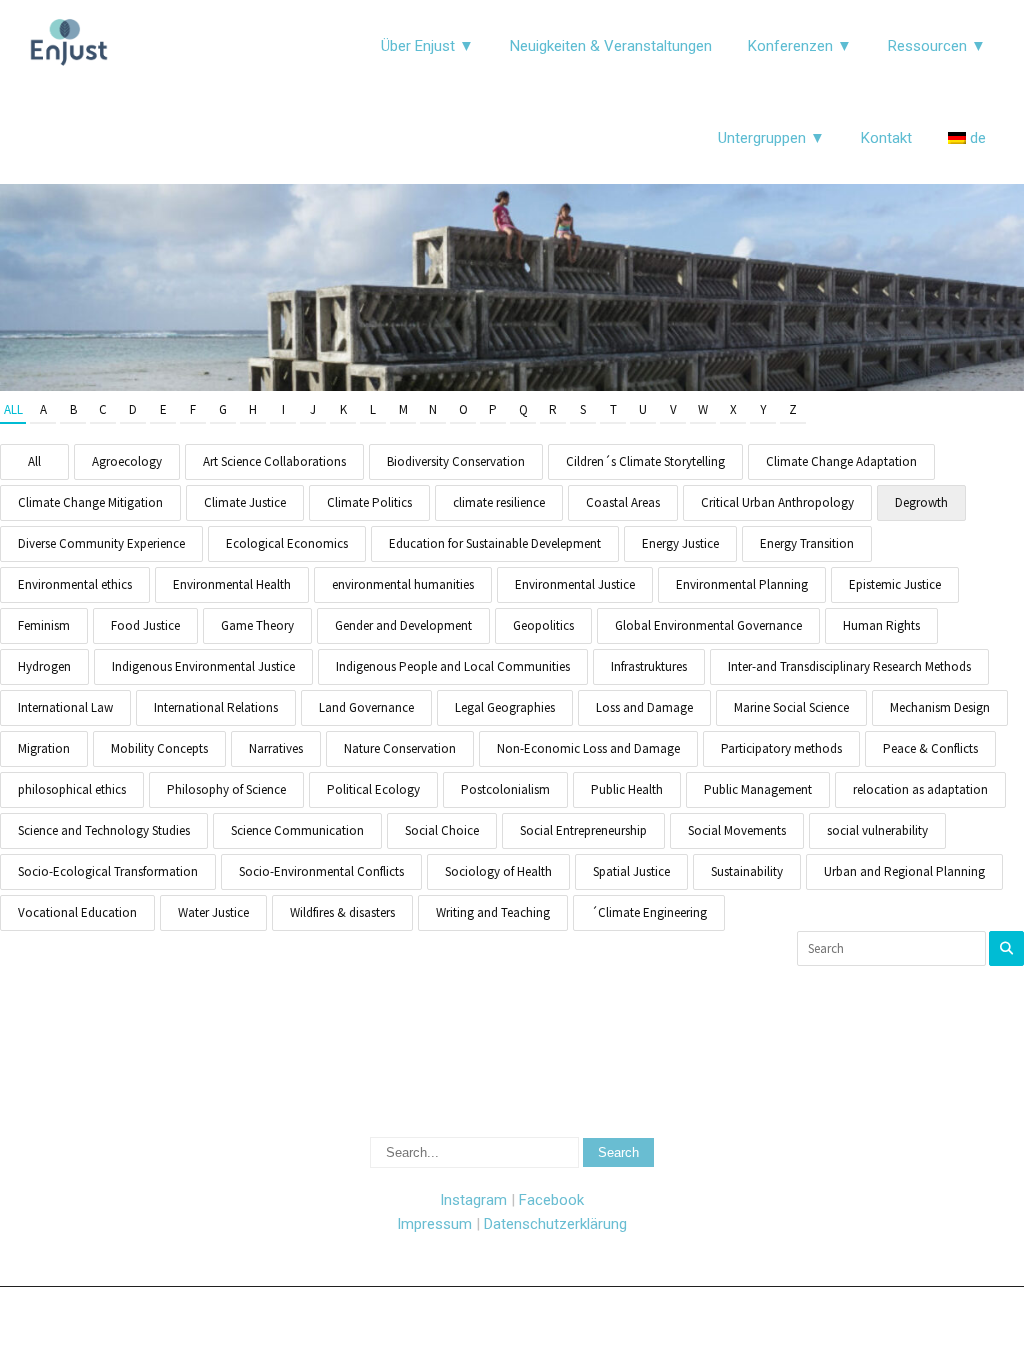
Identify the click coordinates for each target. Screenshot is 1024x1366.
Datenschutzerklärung (555, 1224)
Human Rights (881, 625)
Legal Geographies (505, 707)
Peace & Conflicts (930, 748)
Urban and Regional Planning (904, 871)
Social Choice (442, 830)
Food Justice (145, 625)
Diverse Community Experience (101, 543)
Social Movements (737, 830)
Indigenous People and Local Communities (453, 666)
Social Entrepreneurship (583, 830)
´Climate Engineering (649, 912)
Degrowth (921, 502)
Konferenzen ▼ (800, 46)
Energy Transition (807, 543)
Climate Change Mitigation (90, 502)
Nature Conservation (400, 748)
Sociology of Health (498, 871)
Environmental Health (232, 584)
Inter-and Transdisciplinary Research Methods (849, 666)
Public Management (758, 789)
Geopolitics (543, 625)
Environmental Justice (575, 584)
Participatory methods (781, 748)
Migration (44, 748)
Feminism (44, 625)
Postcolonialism (505, 789)
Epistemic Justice (895, 584)
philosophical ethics (72, 789)
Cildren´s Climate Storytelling (645, 461)
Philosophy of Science (226, 789)
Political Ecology (373, 789)
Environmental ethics (75, 584)
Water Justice (213, 912)
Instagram (473, 1200)
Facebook (551, 1200)
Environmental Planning (742, 584)
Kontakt (886, 138)
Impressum (434, 1224)
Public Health (627, 789)
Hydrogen (44, 666)
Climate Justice (245, 502)
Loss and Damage (644, 707)
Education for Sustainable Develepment (495, 543)
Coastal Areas (623, 502)
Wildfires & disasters (342, 912)
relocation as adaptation (920, 789)
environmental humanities (403, 584)
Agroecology (127, 461)
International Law (65, 707)
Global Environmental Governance (708, 625)
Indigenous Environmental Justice (203, 666)
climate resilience (499, 502)
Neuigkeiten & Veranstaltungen (611, 46)
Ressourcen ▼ (937, 46)
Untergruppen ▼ (771, 138)
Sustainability (747, 871)
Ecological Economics (287, 543)
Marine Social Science (791, 707)
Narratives (276, 748)
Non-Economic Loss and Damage (588, 748)
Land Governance (366, 707)
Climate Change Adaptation (841, 461)
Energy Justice (680, 543)
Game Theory (257, 625)
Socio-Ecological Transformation (108, 871)
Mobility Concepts (159, 748)
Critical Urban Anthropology (777, 502)
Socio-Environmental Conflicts (321, 871)
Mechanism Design (940, 707)
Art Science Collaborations (274, 461)
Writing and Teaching (493, 912)
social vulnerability (877, 830)
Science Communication (297, 830)
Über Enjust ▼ (427, 46)
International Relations (216, 707)
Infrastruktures (649, 666)
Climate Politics (369, 502)
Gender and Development (403, 625)
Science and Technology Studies (104, 830)
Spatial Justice (631, 871)
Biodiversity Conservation (456, 461)
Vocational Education (77, 912)
